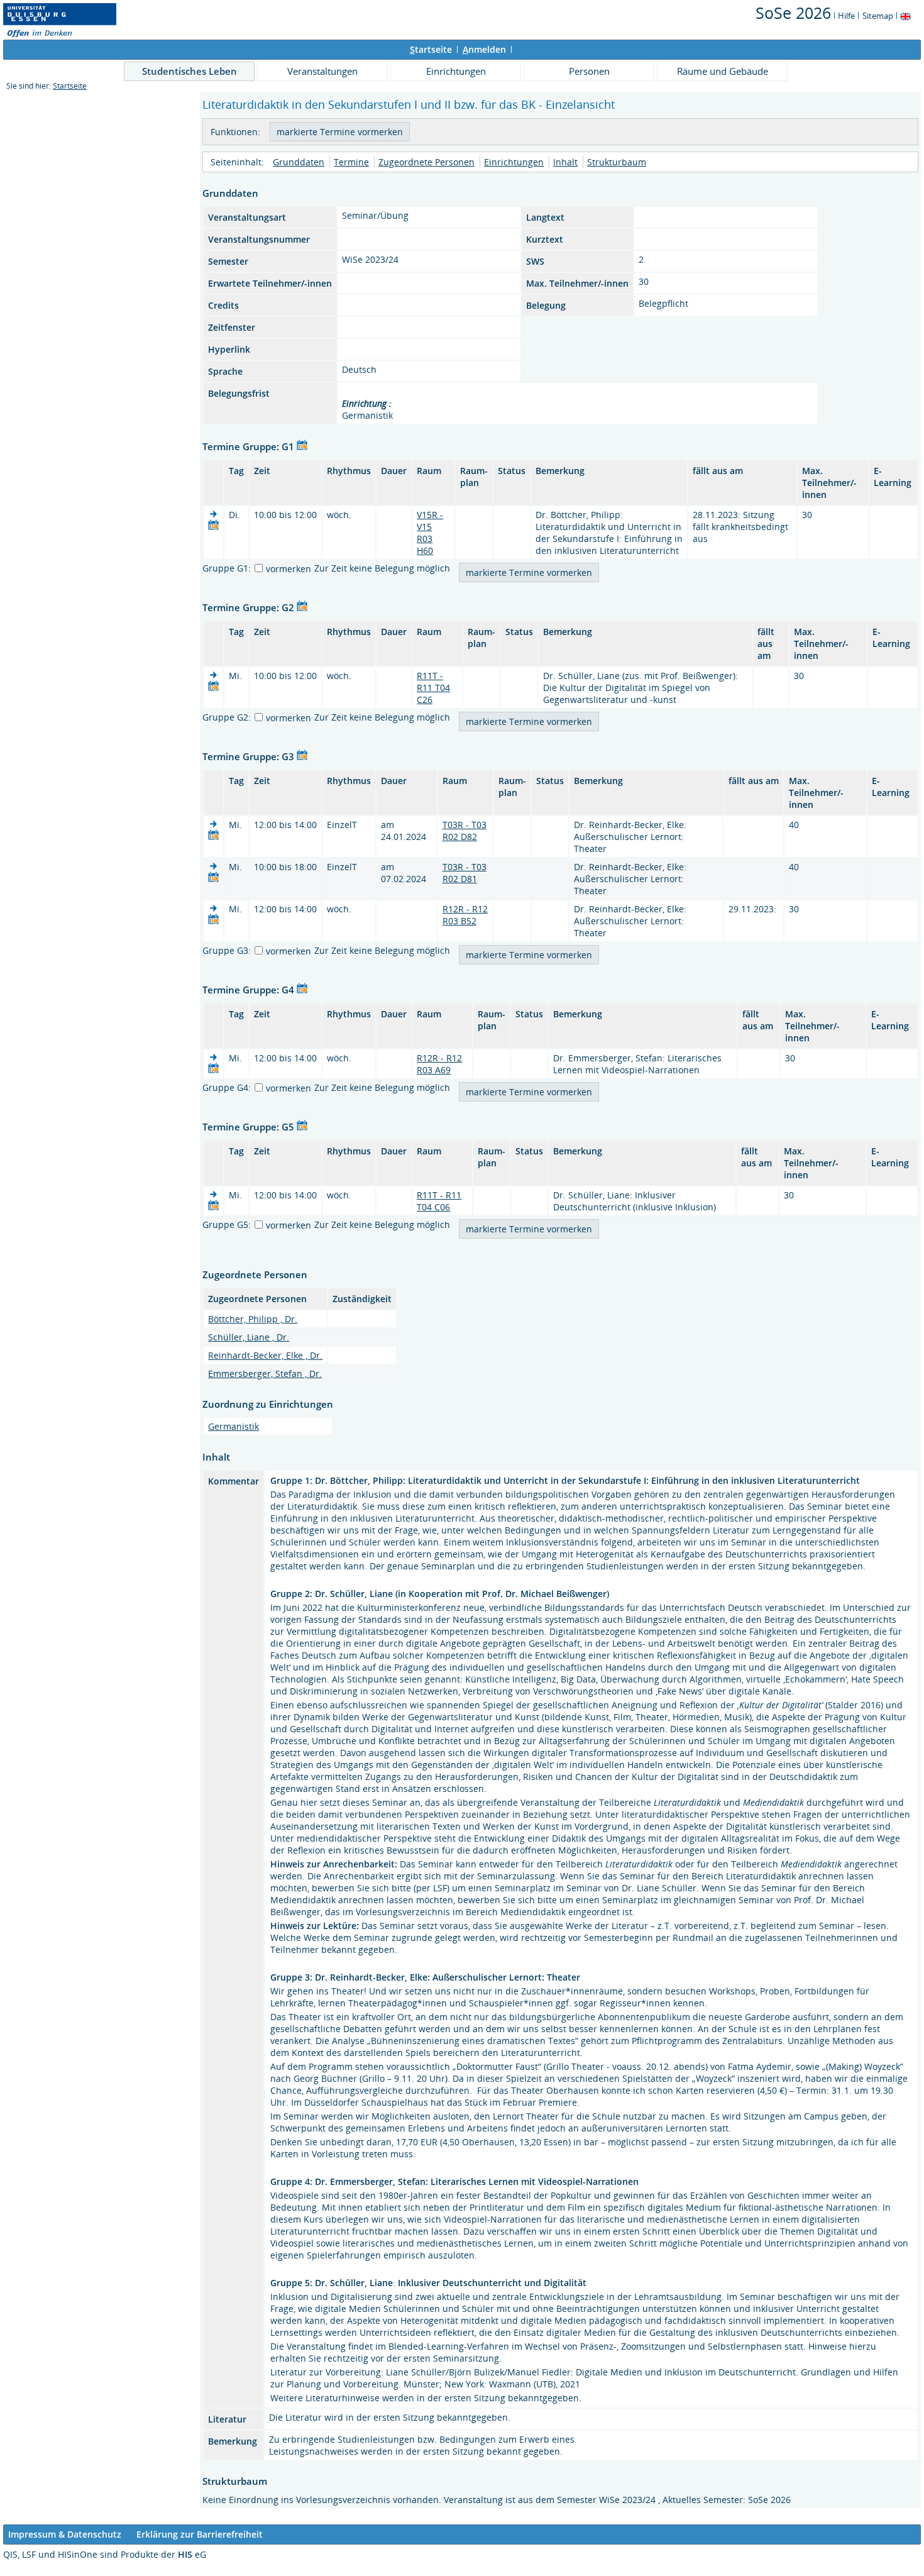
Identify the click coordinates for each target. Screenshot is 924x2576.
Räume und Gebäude (723, 71)
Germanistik (234, 1426)
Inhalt (565, 162)
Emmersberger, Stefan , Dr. (265, 1374)
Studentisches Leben (190, 71)
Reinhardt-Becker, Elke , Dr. (265, 1355)
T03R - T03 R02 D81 (465, 873)
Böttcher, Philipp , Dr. (253, 1319)
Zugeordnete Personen (426, 162)
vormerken (289, 569)
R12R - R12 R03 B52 (465, 915)
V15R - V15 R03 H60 (430, 533)
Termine (351, 162)
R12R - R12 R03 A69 (439, 1064)
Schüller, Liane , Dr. (249, 1337)
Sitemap (878, 16)
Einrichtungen (456, 71)
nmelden (484, 49)
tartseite (431, 49)
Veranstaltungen (322, 71)
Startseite (70, 86)
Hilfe (846, 16)
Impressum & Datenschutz (65, 2534)
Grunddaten (299, 162)
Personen (589, 71)
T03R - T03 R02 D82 (465, 831)
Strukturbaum (617, 162)
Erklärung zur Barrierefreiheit (200, 2534)
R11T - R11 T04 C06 (439, 1201)
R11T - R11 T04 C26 (433, 688)
